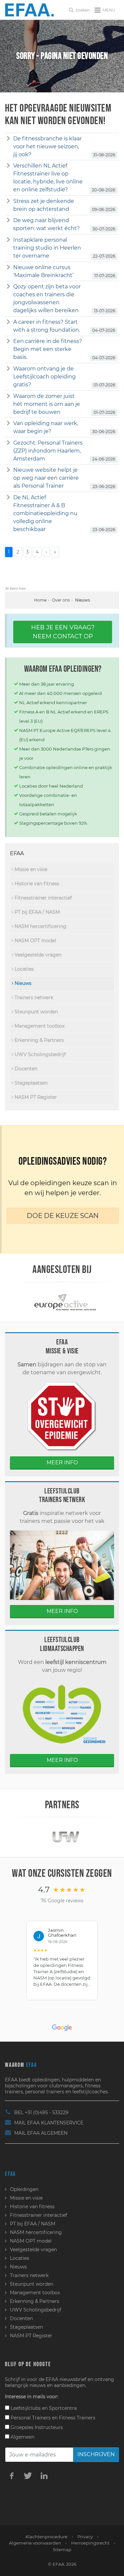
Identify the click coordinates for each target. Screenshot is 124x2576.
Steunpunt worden (36, 1012)
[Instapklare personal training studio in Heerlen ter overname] (8, 240)
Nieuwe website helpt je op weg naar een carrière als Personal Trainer (46, 478)
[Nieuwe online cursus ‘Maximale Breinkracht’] (8, 267)
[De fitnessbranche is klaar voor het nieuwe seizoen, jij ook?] (8, 139)
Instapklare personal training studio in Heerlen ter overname (47, 248)
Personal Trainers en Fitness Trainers (52, 2418)
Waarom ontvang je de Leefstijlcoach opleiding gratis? (44, 377)
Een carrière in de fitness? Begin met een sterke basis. (48, 349)
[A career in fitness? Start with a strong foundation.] (8, 322)
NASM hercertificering (40, 926)
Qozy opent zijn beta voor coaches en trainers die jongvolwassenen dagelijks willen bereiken (47, 298)
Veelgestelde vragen (37, 955)
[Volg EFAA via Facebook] (12, 2475)
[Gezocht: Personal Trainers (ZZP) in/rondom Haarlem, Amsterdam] (8, 443)
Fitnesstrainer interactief (42, 898)
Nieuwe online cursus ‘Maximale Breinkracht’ (43, 271)
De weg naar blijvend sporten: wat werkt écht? (46, 224)
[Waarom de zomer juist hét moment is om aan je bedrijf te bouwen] (8, 396)
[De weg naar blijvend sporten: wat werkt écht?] (8, 220)
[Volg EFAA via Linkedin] (44, 2475)
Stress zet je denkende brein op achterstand (44, 205)
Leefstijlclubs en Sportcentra (43, 2408)
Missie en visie (30, 869)
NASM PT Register (35, 1097)
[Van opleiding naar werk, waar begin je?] (8, 423)
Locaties (23, 969)
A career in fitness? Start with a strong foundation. (47, 326)
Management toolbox (39, 1026)
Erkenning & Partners (39, 1040)
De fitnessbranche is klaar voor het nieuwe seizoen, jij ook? (47, 146)
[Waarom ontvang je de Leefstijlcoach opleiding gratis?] (8, 369)
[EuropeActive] (62, 1302)
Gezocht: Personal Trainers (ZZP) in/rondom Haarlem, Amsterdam (48, 451)
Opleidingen (24, 2189)
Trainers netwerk (33, 997)
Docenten (25, 1069)
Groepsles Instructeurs (36, 2427)
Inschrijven (96, 2454)
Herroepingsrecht (90, 2543)
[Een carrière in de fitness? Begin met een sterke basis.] (8, 341)
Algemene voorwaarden (35, 2543)
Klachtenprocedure (46, 2537)
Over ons (61, 600)
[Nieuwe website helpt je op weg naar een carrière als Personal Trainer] (8, 470)
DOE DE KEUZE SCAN (63, 1216)
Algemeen (22, 2437)
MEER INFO (62, 1462)
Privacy (85, 2537)
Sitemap (62, 2550)
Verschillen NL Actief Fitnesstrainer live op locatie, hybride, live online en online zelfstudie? (48, 178)
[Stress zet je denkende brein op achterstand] (8, 201)
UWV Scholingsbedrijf (40, 1054)
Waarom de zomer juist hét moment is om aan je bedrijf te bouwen (47, 404)
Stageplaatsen (30, 1083)
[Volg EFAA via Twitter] (28, 2475)
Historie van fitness (36, 884)
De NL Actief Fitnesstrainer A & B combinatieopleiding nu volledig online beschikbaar (45, 513)
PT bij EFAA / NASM (37, 912)
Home (40, 600)
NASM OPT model (35, 941)
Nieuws (22, 983)
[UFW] (62, 1837)
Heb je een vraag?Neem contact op (63, 632)
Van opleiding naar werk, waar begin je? (46, 427)
